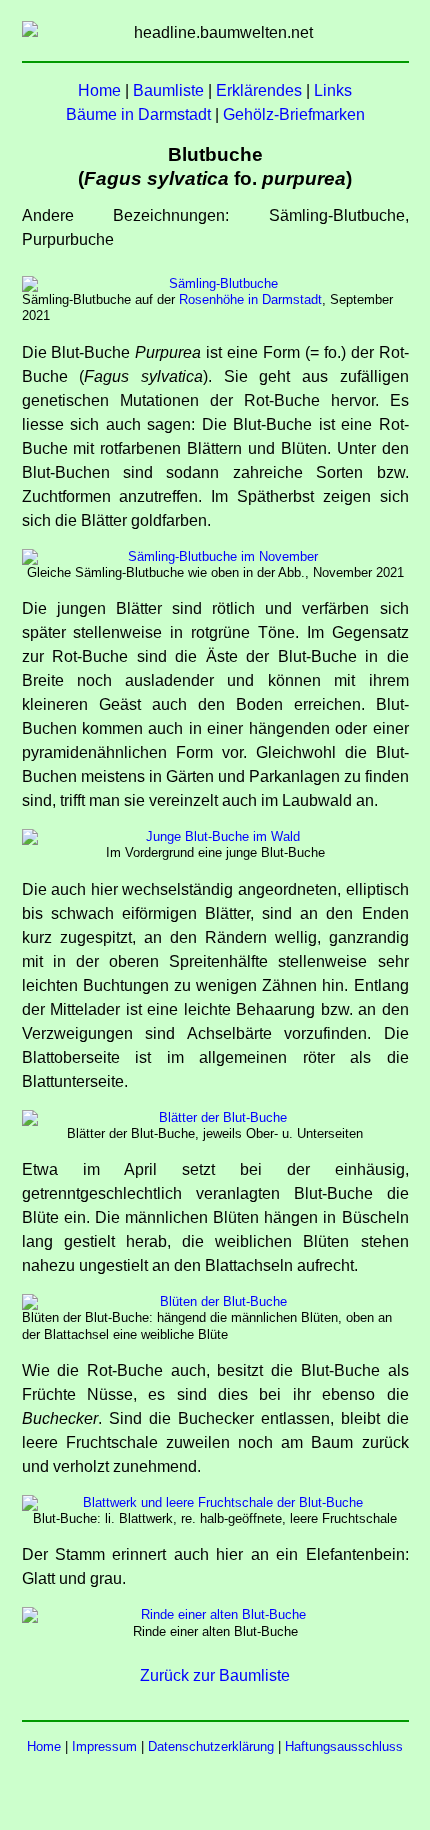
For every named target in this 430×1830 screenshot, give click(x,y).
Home (99, 90)
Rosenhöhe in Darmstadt (250, 299)
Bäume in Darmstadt (138, 114)
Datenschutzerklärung (211, 1746)
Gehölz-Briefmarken (294, 114)
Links (333, 90)
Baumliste (168, 90)
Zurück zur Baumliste (215, 1675)
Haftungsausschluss (344, 1746)
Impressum (104, 1746)
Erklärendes (259, 90)
